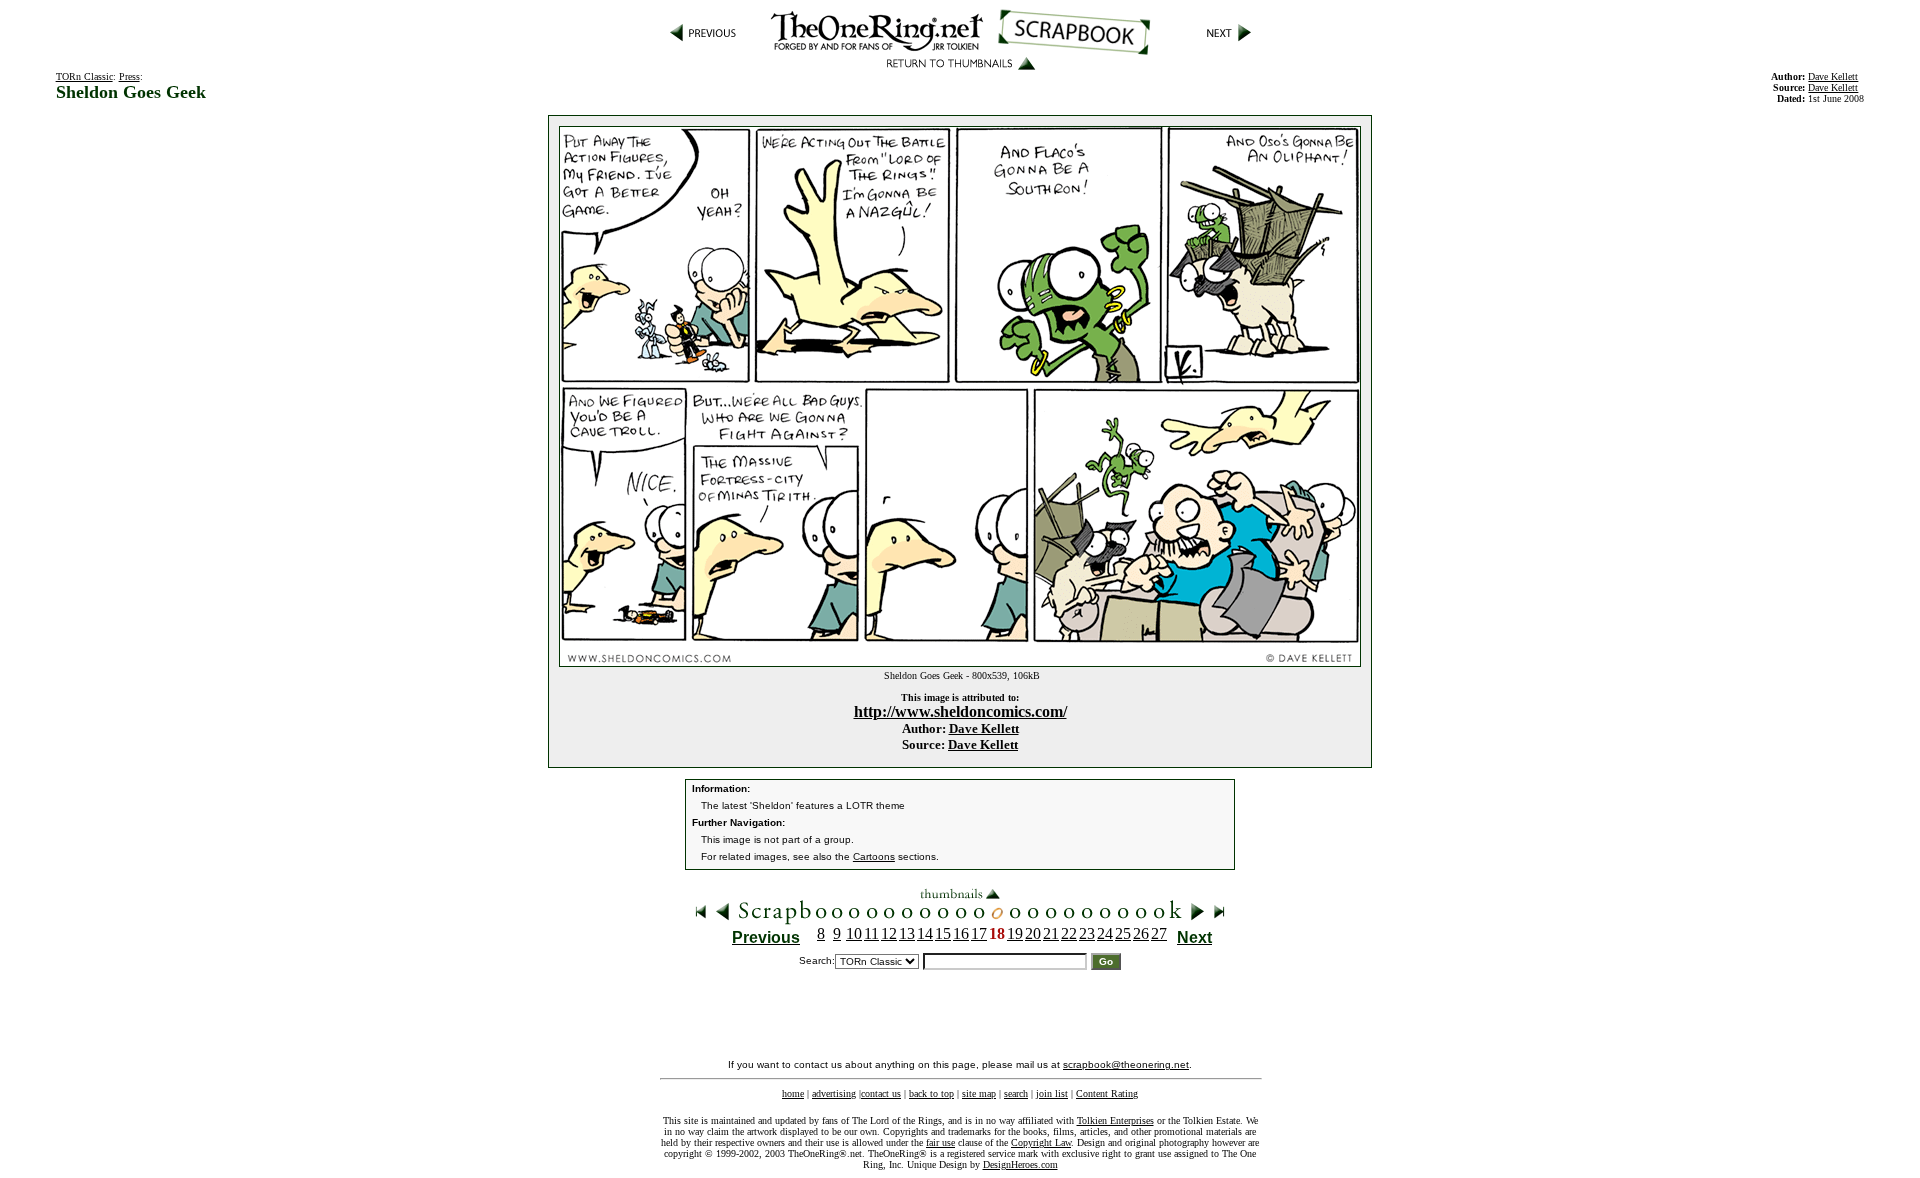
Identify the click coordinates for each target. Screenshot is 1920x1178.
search (1016, 1093)
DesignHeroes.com (1020, 1164)
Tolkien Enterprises (1115, 1120)
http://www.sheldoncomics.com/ (960, 711)
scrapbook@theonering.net (1126, 1064)
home (793, 1093)
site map (979, 1093)
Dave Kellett (984, 728)
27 (1159, 933)
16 (961, 933)
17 (979, 933)
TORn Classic (84, 76)
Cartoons (874, 856)
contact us (881, 1093)
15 (943, 933)
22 (1069, 933)
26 (1141, 933)
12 (889, 933)
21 (1051, 933)
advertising (834, 1093)
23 (1087, 933)
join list (1052, 1093)
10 (854, 933)
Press (129, 76)
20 (1033, 933)
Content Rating (1107, 1093)
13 (907, 933)
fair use (940, 1142)
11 (871, 933)
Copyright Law (1041, 1142)
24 (1105, 933)
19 (1015, 933)
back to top (931, 1093)
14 (925, 933)
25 (1123, 933)
